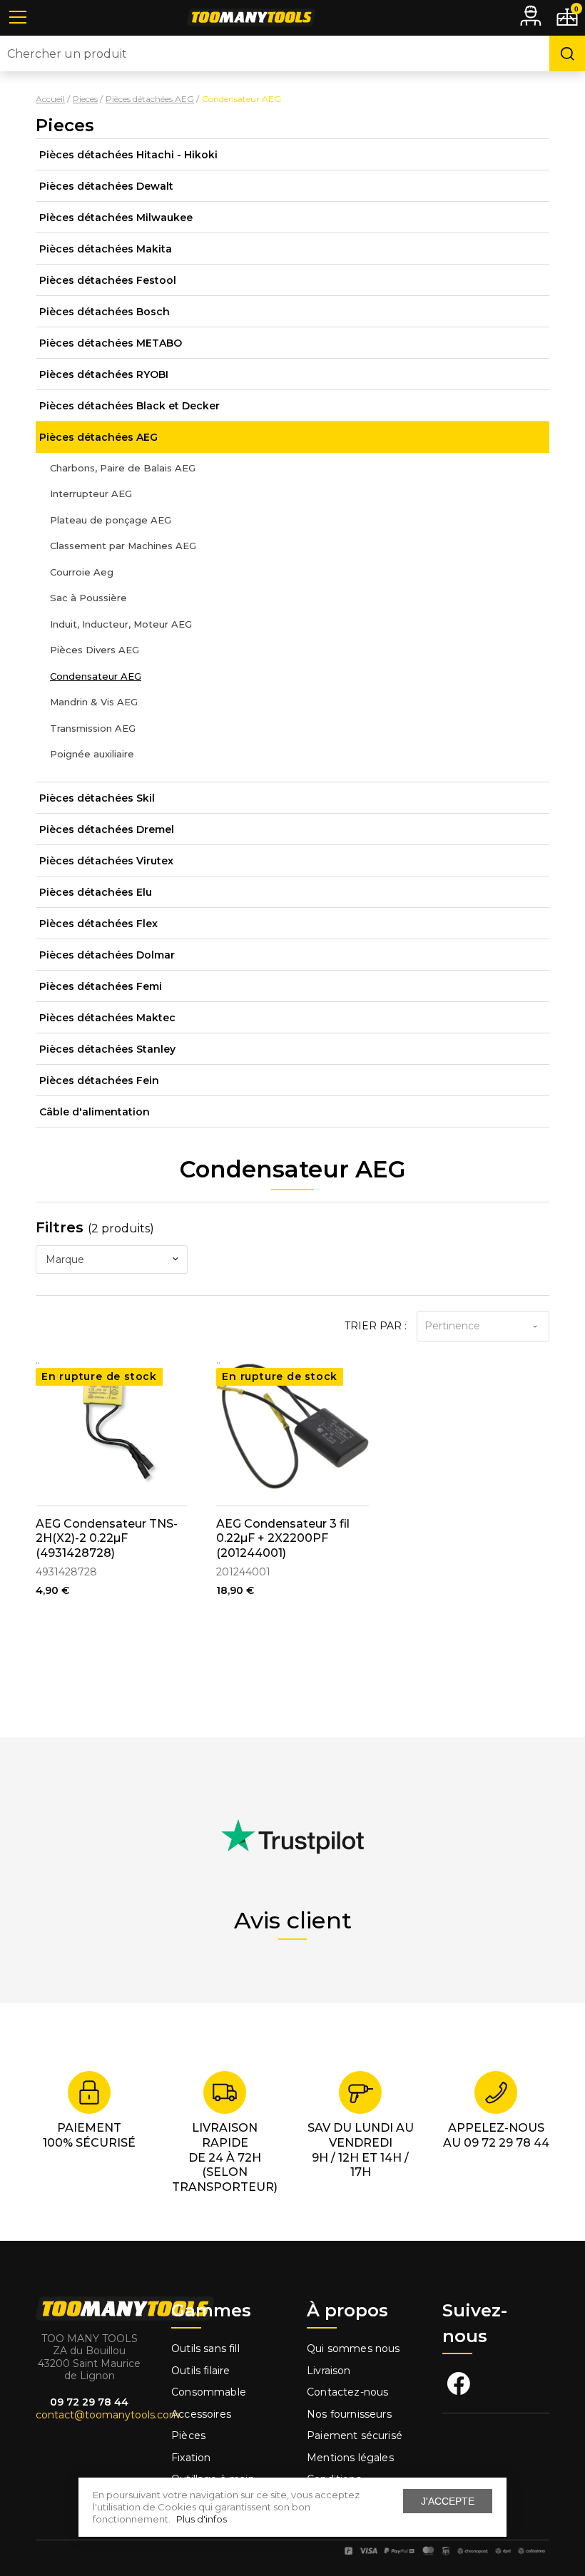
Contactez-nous (347, 2392)
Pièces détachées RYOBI (104, 374)
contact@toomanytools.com (108, 2415)
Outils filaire (200, 2371)
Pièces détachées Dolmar (107, 955)
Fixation (191, 2458)
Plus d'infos (202, 2519)
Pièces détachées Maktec (107, 1018)
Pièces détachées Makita (106, 249)
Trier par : (376, 1326)
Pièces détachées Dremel (107, 829)
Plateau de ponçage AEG (111, 520)
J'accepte (448, 2501)
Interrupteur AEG (91, 494)
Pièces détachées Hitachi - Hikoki (128, 155)
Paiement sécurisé (355, 2436)
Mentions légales (352, 2458)
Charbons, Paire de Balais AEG (123, 468)
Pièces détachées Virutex (106, 861)
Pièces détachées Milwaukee (116, 218)
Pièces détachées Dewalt (106, 186)
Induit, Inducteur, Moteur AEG (121, 624)
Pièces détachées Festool (108, 280)
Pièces (188, 2436)
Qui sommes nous (353, 2348)
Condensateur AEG (96, 676)
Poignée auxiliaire (92, 754)
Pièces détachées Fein (99, 1080)
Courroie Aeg (82, 572)
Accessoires (201, 2414)
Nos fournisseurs (349, 2414)
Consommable (209, 2392)
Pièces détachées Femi (101, 986)
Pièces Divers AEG (95, 650)
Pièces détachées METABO (111, 343)
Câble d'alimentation (95, 1112)
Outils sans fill (205, 2348)
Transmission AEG (93, 728)
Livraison (329, 2371)
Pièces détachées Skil (97, 798)
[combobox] (112, 1259)
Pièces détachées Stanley (107, 1049)
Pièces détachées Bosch (105, 312)
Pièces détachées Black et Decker (129, 406)
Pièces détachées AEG (98, 437)
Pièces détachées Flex (98, 924)
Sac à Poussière (88, 598)
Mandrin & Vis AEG (94, 702)
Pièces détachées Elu (96, 892)
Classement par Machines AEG (123, 546)
